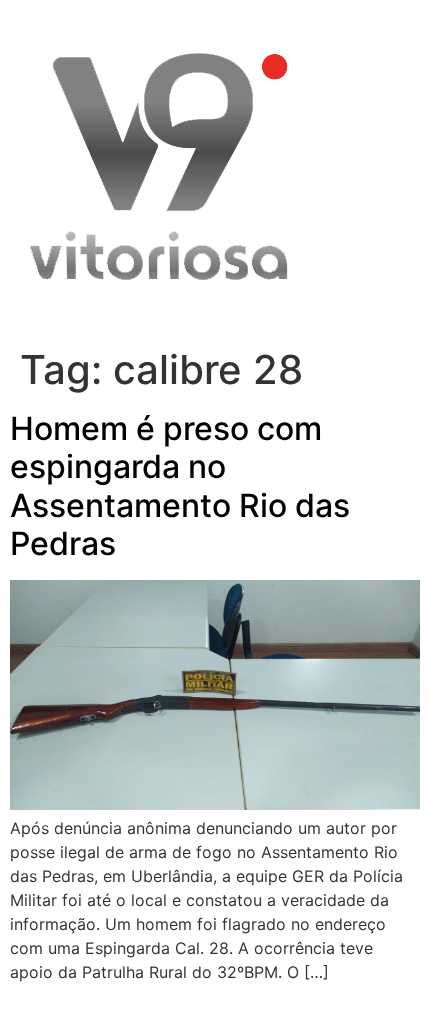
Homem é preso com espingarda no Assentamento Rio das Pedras (180, 486)
